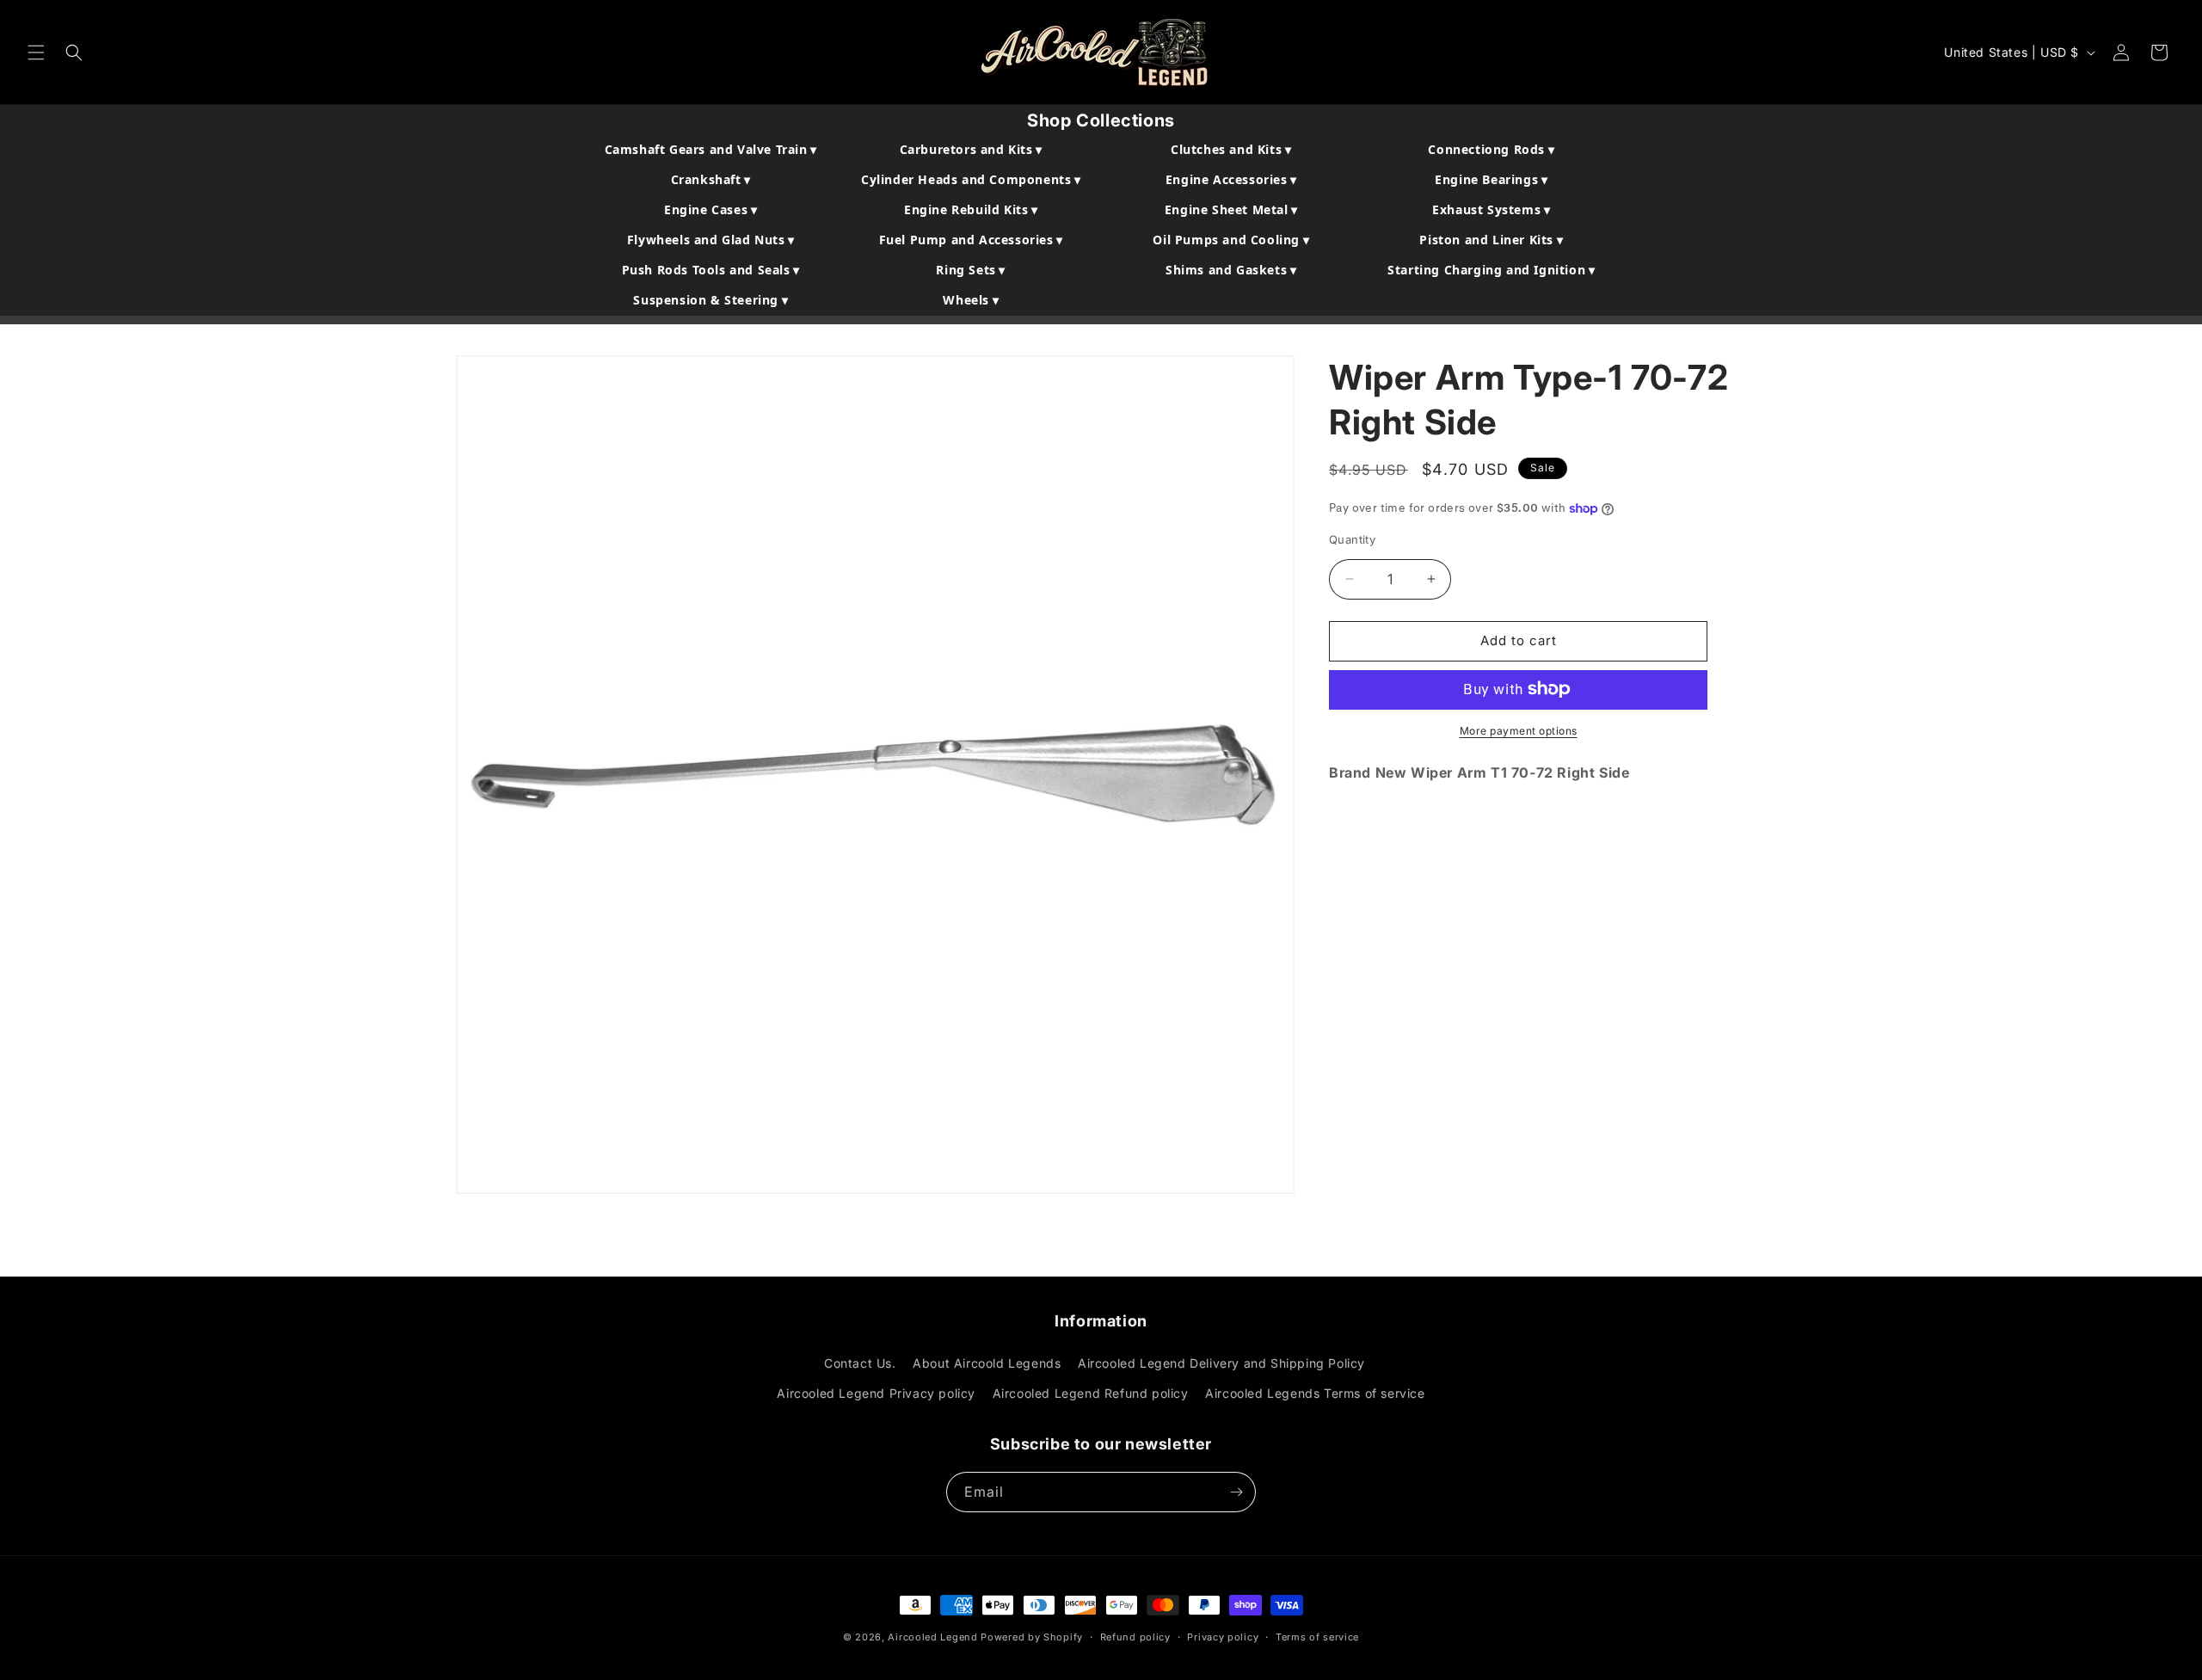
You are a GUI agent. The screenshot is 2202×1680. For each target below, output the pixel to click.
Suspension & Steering (710, 300)
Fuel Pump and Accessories (971, 240)
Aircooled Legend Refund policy (1091, 1393)
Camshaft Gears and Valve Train (711, 149)
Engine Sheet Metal (1231, 209)
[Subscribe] (1236, 1492)
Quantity (1352, 539)
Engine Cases (710, 209)
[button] (36, 52)
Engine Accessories (1231, 179)
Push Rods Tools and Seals (711, 270)
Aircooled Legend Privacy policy (876, 1393)
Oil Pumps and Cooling (1231, 240)
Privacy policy (1223, 1637)
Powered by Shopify (1032, 1637)
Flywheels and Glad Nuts (711, 240)
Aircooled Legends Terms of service (1315, 1393)
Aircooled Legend (932, 1637)
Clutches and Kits (1231, 149)
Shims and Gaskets (1231, 270)
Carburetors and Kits (971, 149)
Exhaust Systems (1491, 209)
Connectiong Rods (1491, 149)
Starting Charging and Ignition (1491, 270)
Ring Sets (971, 270)
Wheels (971, 300)
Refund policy (1135, 1637)
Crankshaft (711, 179)
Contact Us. (860, 1363)
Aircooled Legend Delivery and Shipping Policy (1221, 1363)
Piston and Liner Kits (1491, 240)
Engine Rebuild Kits (971, 209)
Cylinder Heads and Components (971, 179)
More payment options (1519, 730)
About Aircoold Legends (987, 1363)
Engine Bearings (1491, 179)
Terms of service (1317, 1637)
